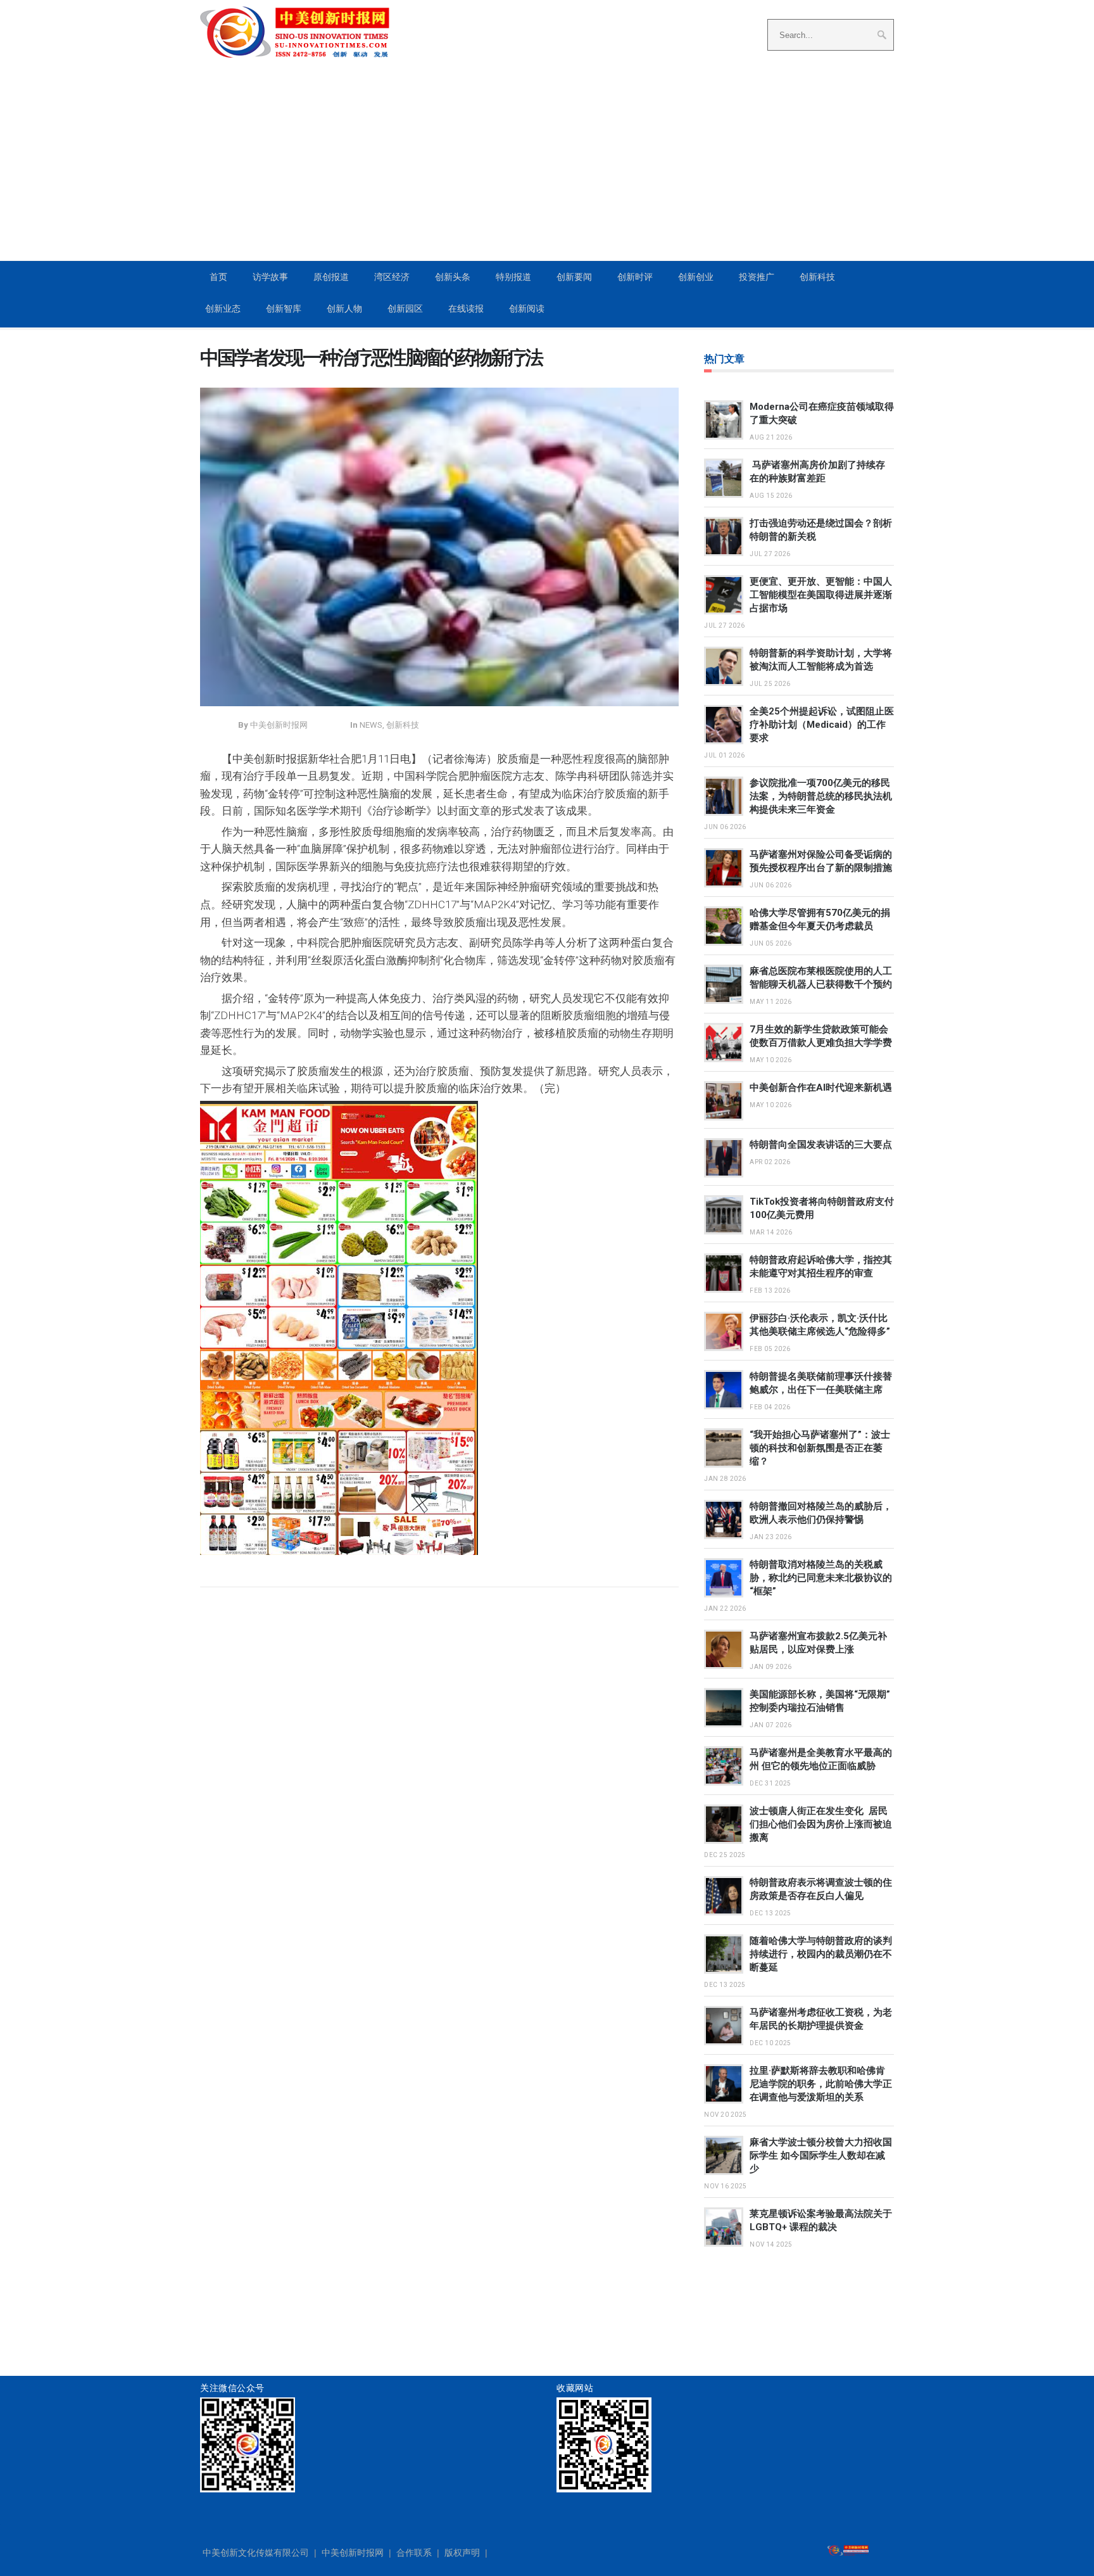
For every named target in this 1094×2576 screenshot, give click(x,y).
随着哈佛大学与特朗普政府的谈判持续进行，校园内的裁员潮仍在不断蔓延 (821, 1954)
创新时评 (635, 277)
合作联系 (414, 2553)
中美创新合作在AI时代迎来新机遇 (821, 1088)
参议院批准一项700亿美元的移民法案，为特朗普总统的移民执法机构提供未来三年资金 (821, 796)
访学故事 (270, 277)
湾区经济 (392, 277)
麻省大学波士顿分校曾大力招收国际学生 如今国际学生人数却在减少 (821, 2155)
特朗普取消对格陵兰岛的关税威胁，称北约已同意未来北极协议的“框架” (821, 1578)
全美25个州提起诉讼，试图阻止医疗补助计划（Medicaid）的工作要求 (822, 725)
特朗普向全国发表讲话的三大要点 (821, 1145)
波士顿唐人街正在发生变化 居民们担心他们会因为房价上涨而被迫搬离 (821, 1824)
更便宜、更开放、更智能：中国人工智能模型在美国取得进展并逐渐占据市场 (821, 595)
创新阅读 (527, 308)
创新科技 (817, 277)
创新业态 (223, 308)
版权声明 (462, 2553)
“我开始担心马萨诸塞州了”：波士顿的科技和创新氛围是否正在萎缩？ (820, 1448)
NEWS (371, 725)
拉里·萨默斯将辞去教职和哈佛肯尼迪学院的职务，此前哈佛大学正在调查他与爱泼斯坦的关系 (821, 2084)
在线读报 (466, 308)
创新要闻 (574, 277)
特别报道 (513, 277)
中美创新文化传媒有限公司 (256, 2553)
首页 (218, 277)
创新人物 (344, 308)
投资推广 (757, 277)
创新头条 (453, 277)
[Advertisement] (547, 165)
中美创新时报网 (353, 2553)
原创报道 (331, 277)
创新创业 (696, 277)
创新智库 (284, 308)
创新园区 (405, 308)
